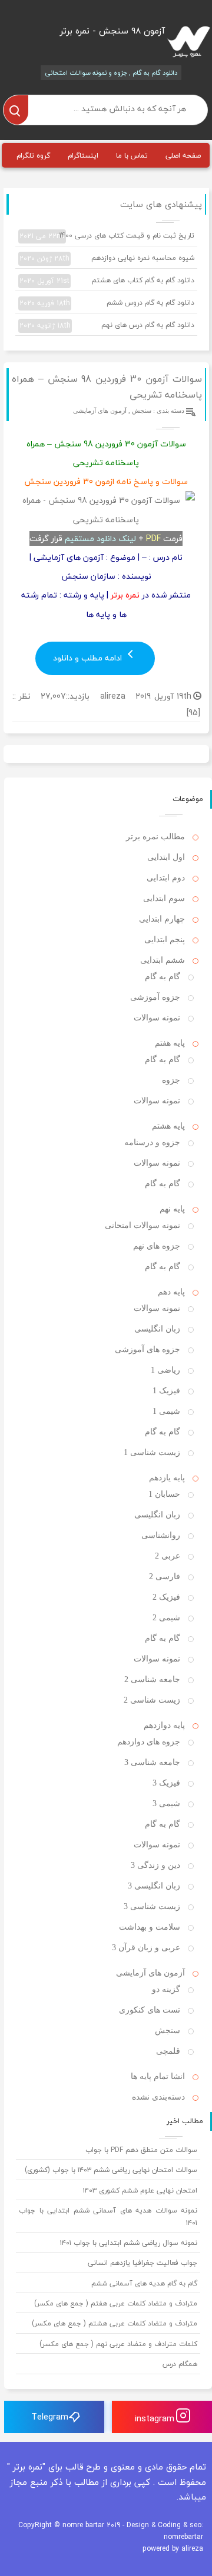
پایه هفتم (170, 1043)
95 (193, 713)
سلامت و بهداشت (150, 1927)
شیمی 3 (166, 1803)
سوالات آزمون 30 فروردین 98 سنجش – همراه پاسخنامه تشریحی (107, 387)
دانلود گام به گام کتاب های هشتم (107, 281)
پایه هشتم (168, 1126)
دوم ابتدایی (166, 878)
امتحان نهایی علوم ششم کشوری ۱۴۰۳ (140, 2190)
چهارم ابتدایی (162, 919)
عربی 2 (168, 1556)
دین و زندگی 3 (155, 1865)
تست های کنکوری (150, 2010)
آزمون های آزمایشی (100, 411)
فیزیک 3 (166, 1783)
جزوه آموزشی (155, 997)
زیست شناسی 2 (152, 1700)
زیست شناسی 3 (152, 1906)
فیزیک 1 (166, 1391)
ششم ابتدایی (163, 960)
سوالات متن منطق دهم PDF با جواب (141, 2150)
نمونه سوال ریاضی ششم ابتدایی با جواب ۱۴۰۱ (129, 2243)
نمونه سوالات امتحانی (143, 1225)
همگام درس (180, 2364)
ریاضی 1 (165, 1370)
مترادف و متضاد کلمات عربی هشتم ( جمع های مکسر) (115, 2323)
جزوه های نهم (157, 1246)
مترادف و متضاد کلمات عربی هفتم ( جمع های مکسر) (116, 2303)
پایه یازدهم (167, 1478)
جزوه (171, 1080)
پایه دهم (171, 1292)
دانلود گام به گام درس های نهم (107, 325)
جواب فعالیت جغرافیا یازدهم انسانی (143, 2263)
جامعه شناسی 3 (152, 1762)
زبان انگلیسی (157, 1329)
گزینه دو (166, 1989)
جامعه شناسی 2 (152, 1679)
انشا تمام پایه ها (158, 2076)
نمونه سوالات (157, 1018)
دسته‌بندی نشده (158, 2097)
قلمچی (168, 2051)
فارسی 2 (165, 1576)
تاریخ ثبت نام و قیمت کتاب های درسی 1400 (107, 236)
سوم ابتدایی (164, 898)
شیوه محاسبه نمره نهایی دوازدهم (107, 258)
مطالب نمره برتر (155, 837)
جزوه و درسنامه (152, 1142)
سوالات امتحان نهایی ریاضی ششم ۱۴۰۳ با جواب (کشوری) (111, 2170)
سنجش (142, 411)
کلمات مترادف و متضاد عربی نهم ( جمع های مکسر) (118, 2344)
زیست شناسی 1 (152, 1452)
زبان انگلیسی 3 (154, 1886)
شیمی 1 (166, 1411)
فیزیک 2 (166, 1597)
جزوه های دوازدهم (149, 1742)
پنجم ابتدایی (165, 940)
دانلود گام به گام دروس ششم (107, 303)
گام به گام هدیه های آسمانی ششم (144, 2283)
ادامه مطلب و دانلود (89, 658)
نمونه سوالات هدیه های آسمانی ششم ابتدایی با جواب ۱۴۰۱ (108, 2216)
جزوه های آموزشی (148, 1349)
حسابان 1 (164, 1494)
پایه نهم (172, 1209)
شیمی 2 (166, 1618)
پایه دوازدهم (164, 1725)
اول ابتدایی (166, 857)
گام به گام (163, 977)
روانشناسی (161, 1535)
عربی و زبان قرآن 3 (146, 1948)
